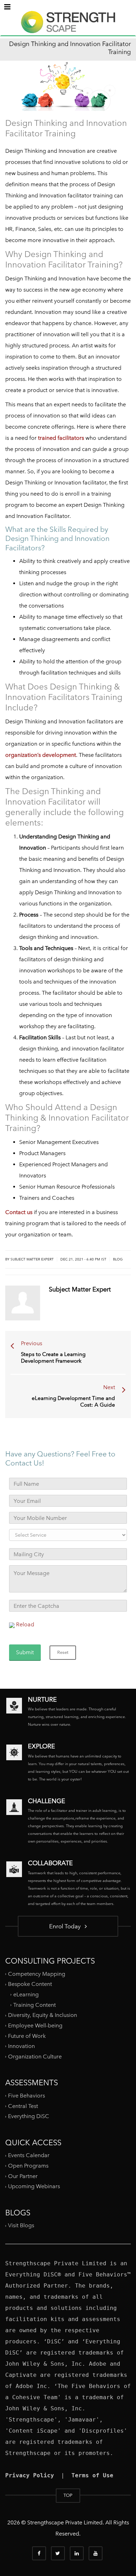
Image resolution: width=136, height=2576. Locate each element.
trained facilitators (61, 438)
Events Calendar (29, 2155)
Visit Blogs (21, 2225)
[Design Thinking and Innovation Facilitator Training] (68, 28)
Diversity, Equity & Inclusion (43, 2015)
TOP (68, 2495)
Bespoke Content (30, 1984)
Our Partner (23, 2176)
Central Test (23, 2106)
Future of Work (27, 2036)
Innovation (21, 2046)
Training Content (35, 2005)
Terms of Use (92, 2475)
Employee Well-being (35, 2025)
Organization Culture (35, 2057)
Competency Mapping (37, 1974)
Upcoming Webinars (34, 2186)
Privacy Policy (30, 2475)
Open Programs (28, 2166)
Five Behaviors (27, 2096)
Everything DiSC (29, 2116)
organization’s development (41, 755)
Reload (25, 1624)
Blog (118, 1259)
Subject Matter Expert (32, 1259)
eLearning (26, 1994)
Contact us (19, 1212)
